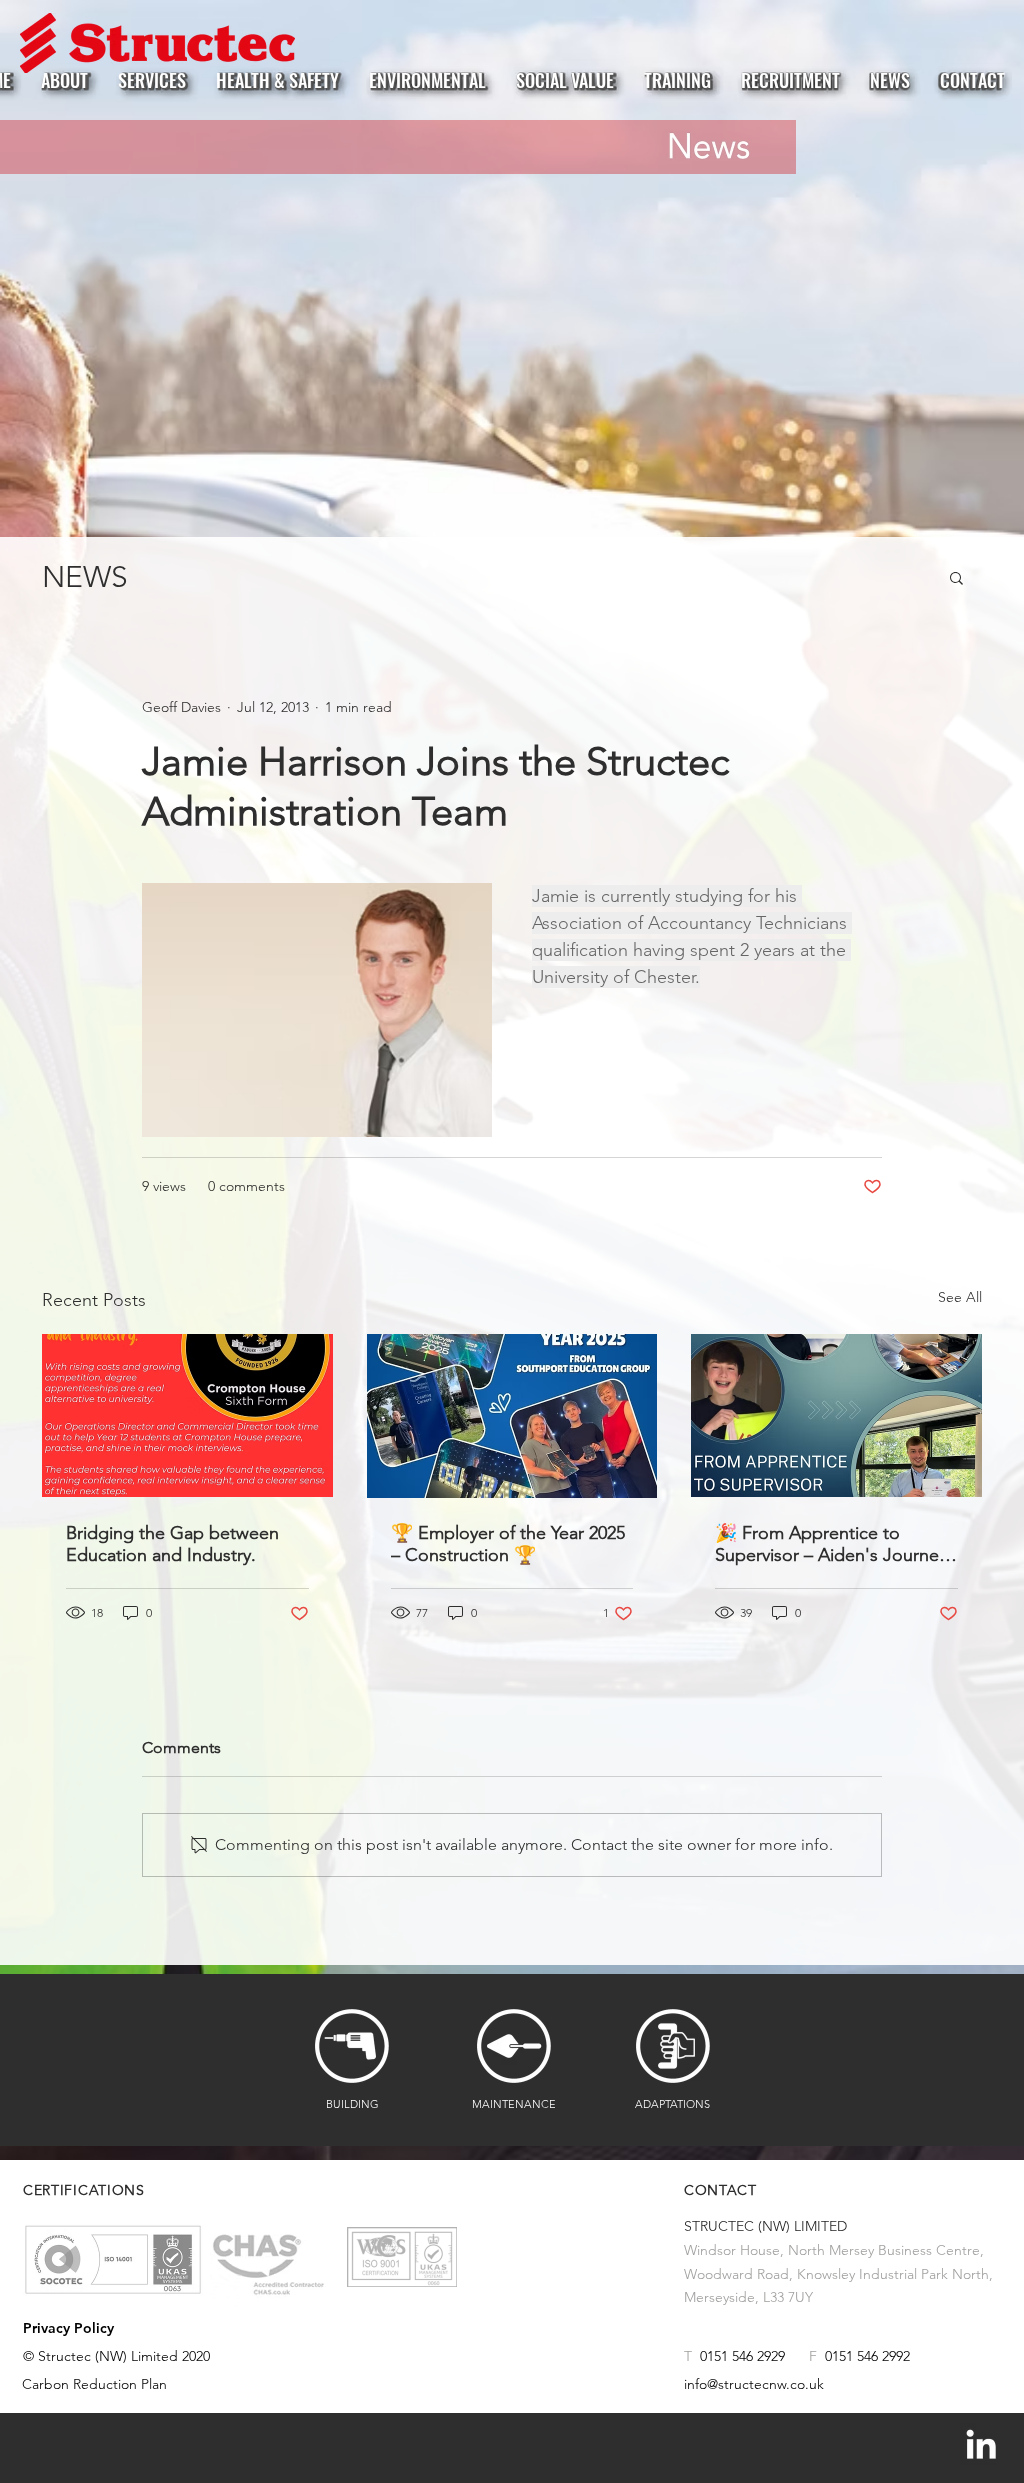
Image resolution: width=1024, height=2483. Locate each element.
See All (960, 1297)
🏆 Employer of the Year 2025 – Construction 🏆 (508, 1544)
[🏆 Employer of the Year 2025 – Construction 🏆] (512, 1416)
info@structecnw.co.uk (754, 2384)
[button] (956, 577)
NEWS (85, 577)
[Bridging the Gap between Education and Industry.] (187, 1415)
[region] (113, 2259)
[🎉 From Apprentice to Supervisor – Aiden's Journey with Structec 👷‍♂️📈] (836, 1415)
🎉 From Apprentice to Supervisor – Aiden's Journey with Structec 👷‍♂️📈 (831, 1544)
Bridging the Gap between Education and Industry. (172, 1544)
